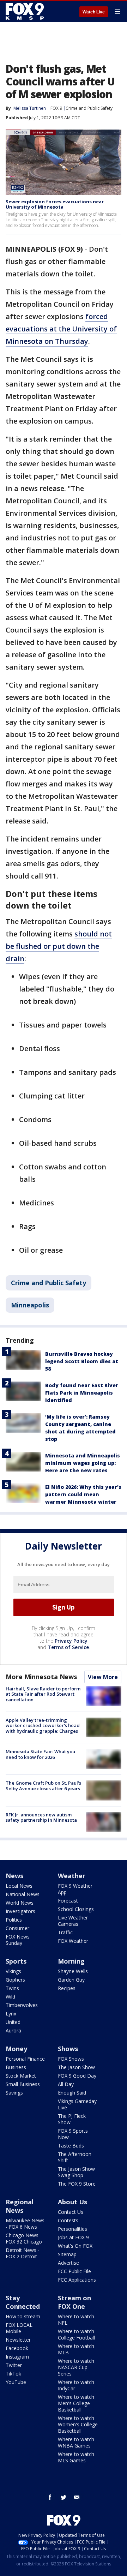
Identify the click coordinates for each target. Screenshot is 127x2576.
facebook (50, 2497)
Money (16, 2049)
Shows (68, 2049)
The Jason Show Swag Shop (76, 2172)
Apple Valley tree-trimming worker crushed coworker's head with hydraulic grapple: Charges (43, 1726)
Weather (72, 1876)
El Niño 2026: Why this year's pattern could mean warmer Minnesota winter (83, 1494)
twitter (64, 2497)
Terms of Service (68, 1647)
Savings (14, 2093)
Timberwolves (22, 2005)
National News (23, 1894)
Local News (19, 1886)
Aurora (13, 2030)
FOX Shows (71, 2059)
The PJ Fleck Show (72, 2119)
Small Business (23, 2084)
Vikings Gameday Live (77, 2104)
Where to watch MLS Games (76, 2457)
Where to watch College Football (76, 2334)
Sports (16, 1961)
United (13, 2022)
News (14, 1876)
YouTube (16, 2382)
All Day (66, 2084)
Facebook (17, 2348)
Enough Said (72, 2093)
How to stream (23, 2316)
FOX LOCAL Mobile (19, 2328)
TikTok (13, 2374)
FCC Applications (77, 2280)
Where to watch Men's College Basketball (76, 2403)
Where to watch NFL (76, 2320)
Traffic (65, 1932)
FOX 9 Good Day (77, 2076)
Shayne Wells (73, 1971)
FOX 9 (56, 108)
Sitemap (67, 2254)
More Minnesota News (41, 1677)
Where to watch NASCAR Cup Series (76, 2367)
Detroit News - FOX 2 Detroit (23, 2253)
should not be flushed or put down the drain (59, 946)
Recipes (67, 1988)
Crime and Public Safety (89, 108)
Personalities (72, 2229)
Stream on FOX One (74, 2302)
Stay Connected (23, 2302)
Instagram (17, 2357)
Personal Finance (25, 2059)
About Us (72, 2202)
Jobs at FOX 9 (73, 2237)
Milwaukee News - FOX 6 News (25, 2224)
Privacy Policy (71, 1641)
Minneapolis (30, 1305)
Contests (68, 2220)
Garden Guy (71, 1980)
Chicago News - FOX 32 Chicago (24, 2238)
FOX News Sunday (18, 1940)
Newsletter (18, 2340)
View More (103, 1677)
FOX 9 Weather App (75, 1889)
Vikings (13, 1971)
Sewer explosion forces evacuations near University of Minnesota (55, 204)
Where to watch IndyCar (76, 2385)
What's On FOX (75, 2246)
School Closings (76, 1909)
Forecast (68, 1901)
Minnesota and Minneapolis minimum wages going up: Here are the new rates (83, 1463)
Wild (10, 1997)
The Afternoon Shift (75, 2157)
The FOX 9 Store (77, 2184)
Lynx (11, 2014)
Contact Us (71, 2212)
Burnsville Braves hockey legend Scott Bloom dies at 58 (82, 1361)
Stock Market (21, 2076)
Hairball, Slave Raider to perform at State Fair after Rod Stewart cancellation (43, 1694)
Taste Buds (71, 2146)
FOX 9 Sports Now (73, 2134)
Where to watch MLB (76, 2349)
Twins (12, 1988)
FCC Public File (74, 2271)
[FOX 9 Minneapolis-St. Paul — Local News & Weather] (26, 11)
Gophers (15, 1980)
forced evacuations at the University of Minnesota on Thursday (61, 329)
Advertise (68, 2263)
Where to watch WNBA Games (76, 2442)
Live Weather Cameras (73, 1921)
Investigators (20, 1911)
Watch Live (94, 12)
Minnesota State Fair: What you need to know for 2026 (40, 1754)
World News (20, 1903)
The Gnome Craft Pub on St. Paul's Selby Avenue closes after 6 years (43, 1786)
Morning (71, 1961)
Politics (14, 1920)
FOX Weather (73, 1941)
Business (16, 2067)
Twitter (14, 2365)
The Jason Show (76, 2067)
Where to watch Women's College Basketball (78, 2424)
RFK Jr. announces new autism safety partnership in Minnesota (41, 1817)
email (77, 2497)
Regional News (20, 2206)
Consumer (17, 1928)
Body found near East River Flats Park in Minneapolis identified (82, 1393)
